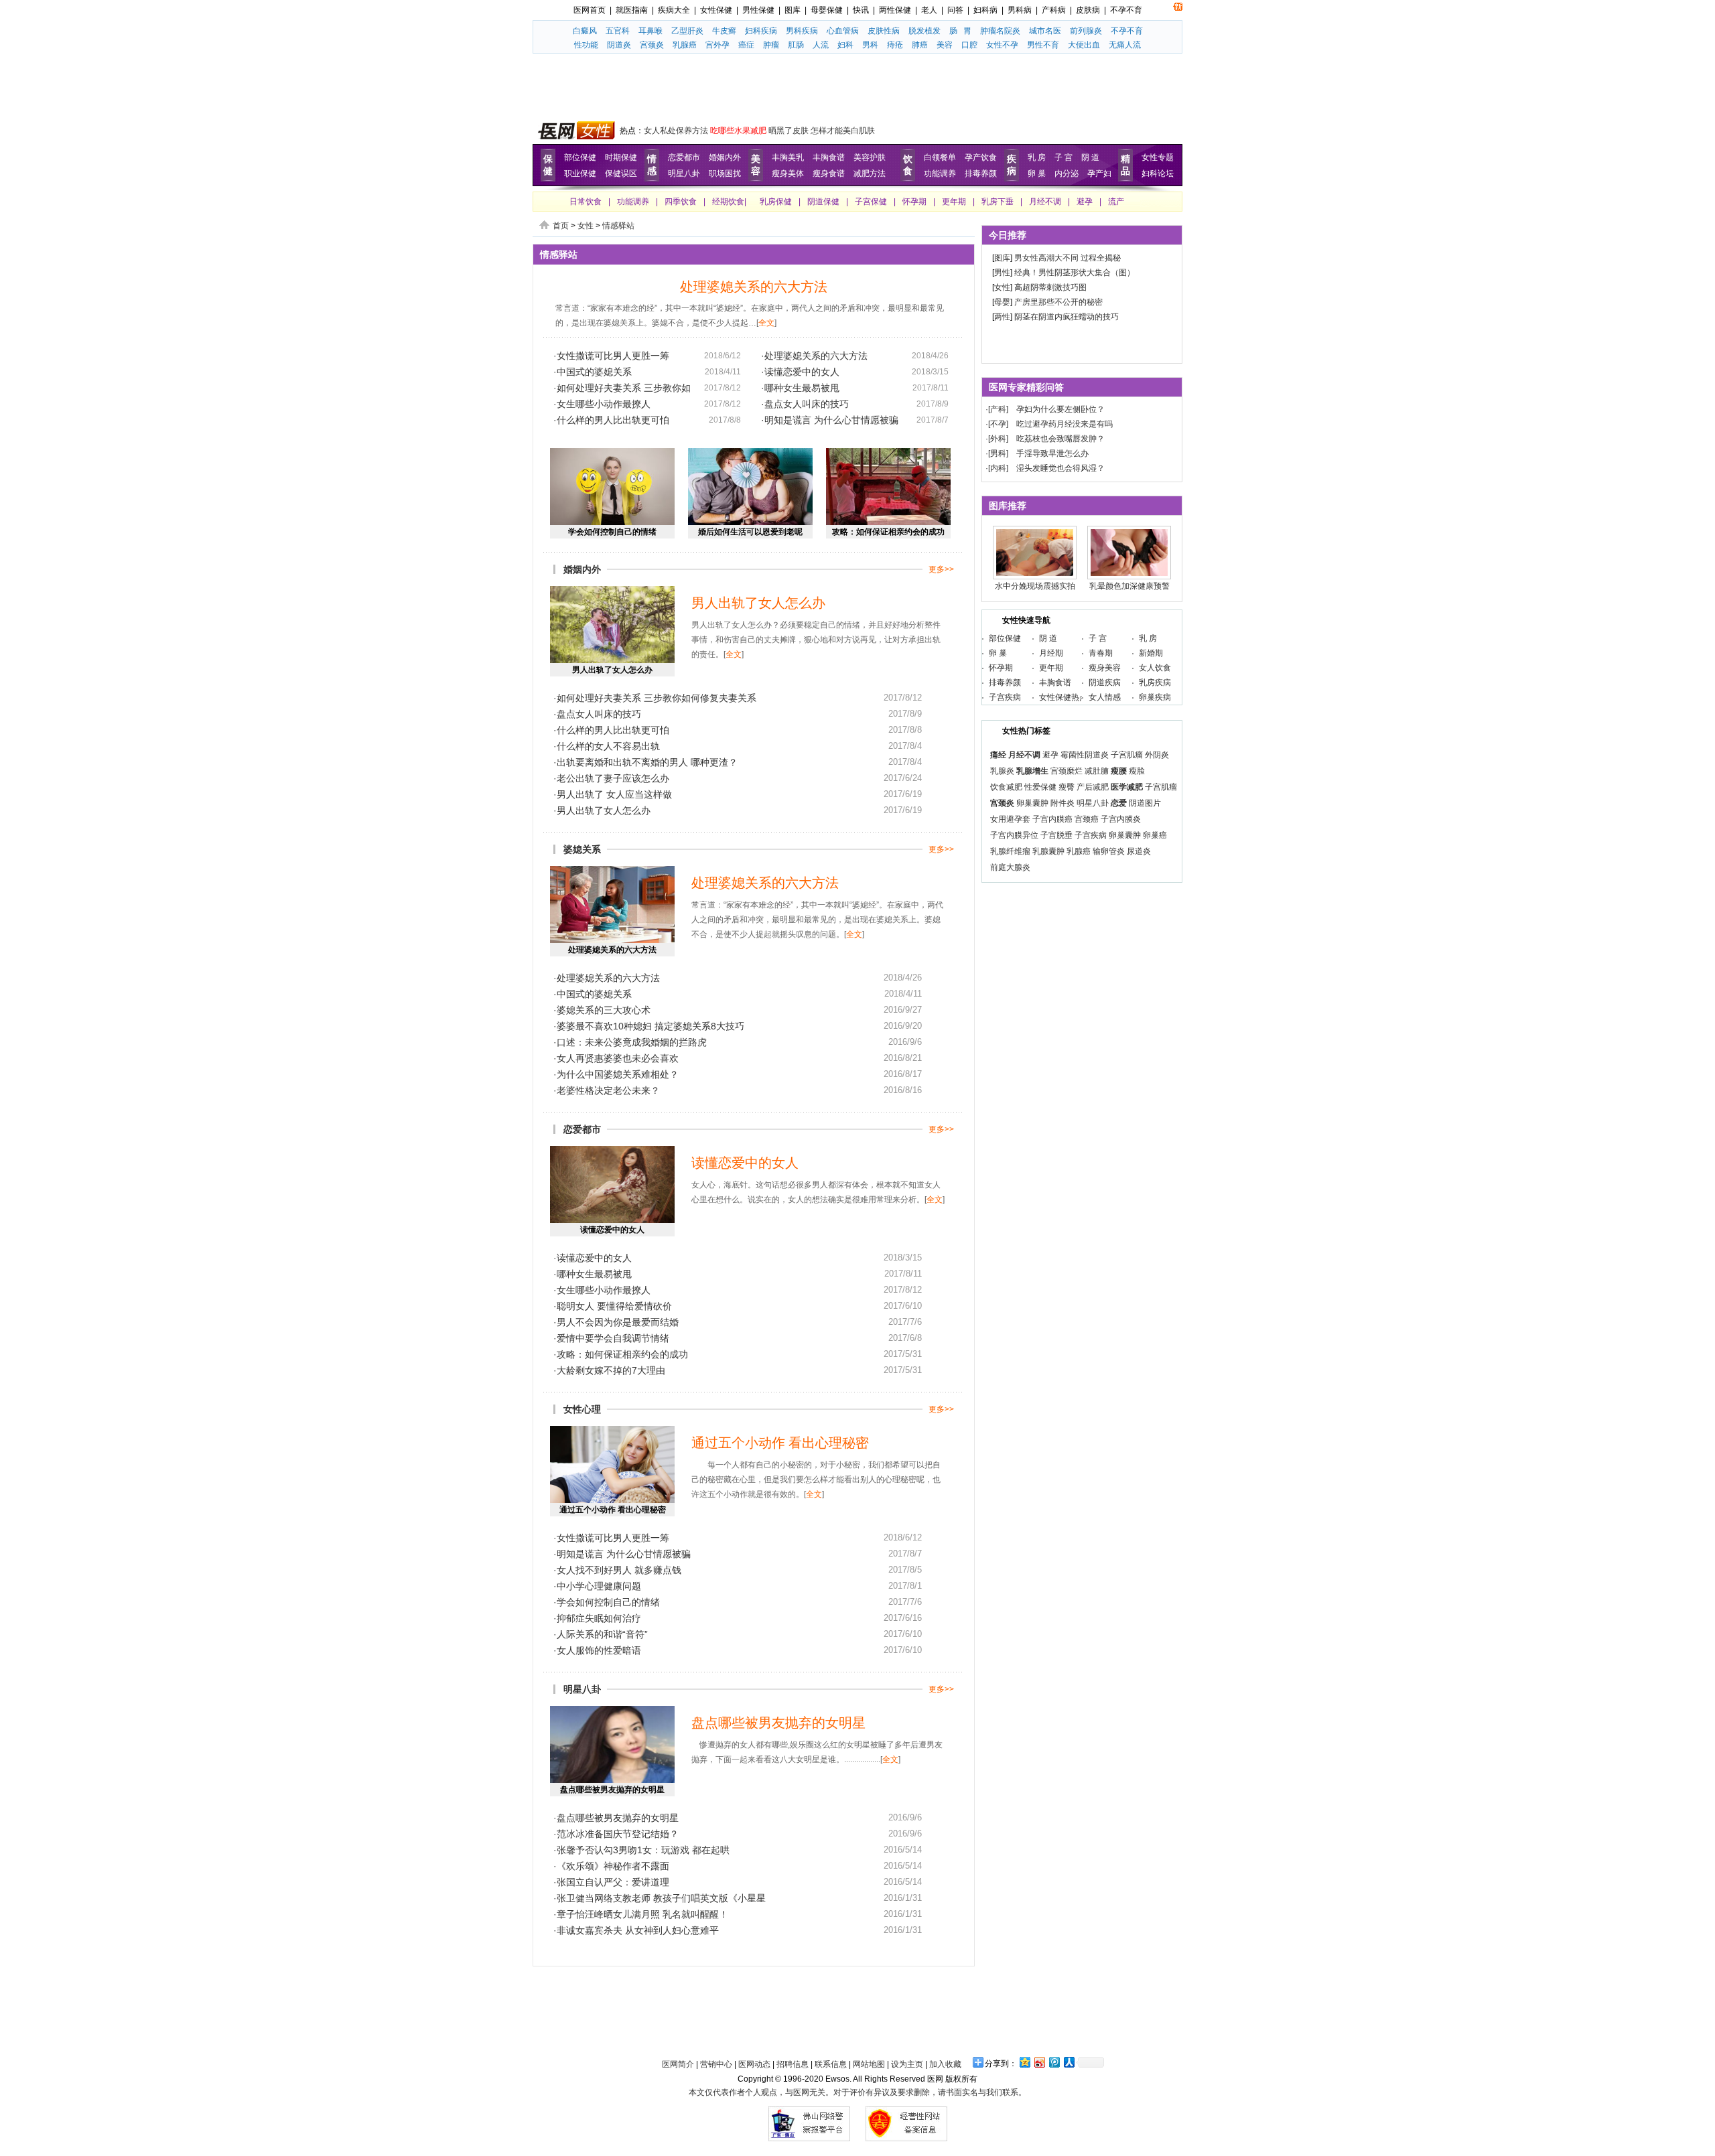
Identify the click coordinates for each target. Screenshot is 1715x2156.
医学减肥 (1127, 787)
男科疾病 (802, 31)
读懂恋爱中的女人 (612, 1230)
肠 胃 (960, 31)
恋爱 (1119, 803)
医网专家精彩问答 (1026, 387)
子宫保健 (871, 202)
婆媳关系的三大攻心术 (604, 1010)
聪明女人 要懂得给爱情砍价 (614, 1306)
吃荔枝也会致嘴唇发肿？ (1060, 439)
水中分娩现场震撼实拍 (1035, 586)
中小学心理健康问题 (599, 1586)
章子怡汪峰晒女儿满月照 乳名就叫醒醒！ (642, 1914)
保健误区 (621, 173)
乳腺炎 (1002, 771)
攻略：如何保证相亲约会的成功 (888, 532)
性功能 (586, 45)
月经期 (1051, 653)
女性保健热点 (1063, 697)
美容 (945, 45)
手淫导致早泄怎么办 (1052, 453)
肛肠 (796, 45)
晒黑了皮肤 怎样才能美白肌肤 (822, 131)
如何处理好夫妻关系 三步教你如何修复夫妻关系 (657, 698)
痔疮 (895, 45)
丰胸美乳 (788, 157)
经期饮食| (729, 202)
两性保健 (895, 10)
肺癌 (920, 45)
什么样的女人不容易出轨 (608, 746)
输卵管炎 (1109, 851)
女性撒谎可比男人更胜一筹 (613, 1538)
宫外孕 (717, 45)
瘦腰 (1119, 771)
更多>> (941, 569)
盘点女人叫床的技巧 (599, 714)
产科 (998, 409)
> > (594, 226)
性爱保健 (1040, 787)
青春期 (1101, 653)
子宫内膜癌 (1052, 819)
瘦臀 (1067, 787)
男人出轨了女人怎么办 (612, 670)
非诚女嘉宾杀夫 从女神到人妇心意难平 (638, 1930)
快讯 (861, 10)
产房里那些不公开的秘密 (1058, 302)
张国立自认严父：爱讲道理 (613, 1882)
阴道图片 (1145, 803)
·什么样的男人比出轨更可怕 (611, 420)
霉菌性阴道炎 (1085, 755)
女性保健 (716, 10)
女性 (586, 226)
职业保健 (580, 173)
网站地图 (869, 2064)
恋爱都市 (684, 157)
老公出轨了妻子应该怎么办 (613, 778)
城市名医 (1045, 31)
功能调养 (940, 173)
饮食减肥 (1006, 787)
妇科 (845, 45)
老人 (929, 10)
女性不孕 (1002, 45)
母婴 (1002, 302)
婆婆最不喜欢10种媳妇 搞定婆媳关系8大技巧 (650, 1026)
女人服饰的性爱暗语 (599, 1650)
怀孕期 (914, 202)
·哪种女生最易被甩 (800, 388)
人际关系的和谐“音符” (602, 1634)
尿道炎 (1139, 851)
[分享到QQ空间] (1024, 2062)
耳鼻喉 (650, 31)
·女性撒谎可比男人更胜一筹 (611, 356)
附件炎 (1062, 803)
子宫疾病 (1005, 697)
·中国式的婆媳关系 (593, 372)
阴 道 (1090, 157)
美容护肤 (870, 157)
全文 (766, 323)
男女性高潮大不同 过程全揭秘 (1068, 258)
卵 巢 (1037, 173)
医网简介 (678, 2064)
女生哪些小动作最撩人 (604, 1290)
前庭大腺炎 (1010, 867)
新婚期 (1151, 653)
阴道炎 (619, 45)
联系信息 (831, 2064)
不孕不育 (1126, 10)
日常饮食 (586, 202)
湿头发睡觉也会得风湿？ (1060, 468)
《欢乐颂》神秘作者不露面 (613, 1866)
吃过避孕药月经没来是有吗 (1065, 424)
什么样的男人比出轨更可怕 (613, 730)
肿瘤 (771, 45)
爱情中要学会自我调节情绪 (613, 1338)
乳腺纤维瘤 (1010, 851)
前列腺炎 (1086, 31)
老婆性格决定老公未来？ (608, 1090)
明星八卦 (684, 173)
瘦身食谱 (829, 173)
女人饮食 (1155, 668)
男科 (870, 45)
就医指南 (632, 10)
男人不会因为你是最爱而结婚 (618, 1322)
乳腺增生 (1032, 771)
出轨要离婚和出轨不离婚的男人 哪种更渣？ (647, 762)
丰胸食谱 (829, 157)
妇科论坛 (1158, 173)
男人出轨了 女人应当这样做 (614, 794)
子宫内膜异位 (1014, 835)
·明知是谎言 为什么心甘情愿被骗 (830, 420)
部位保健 (580, 157)
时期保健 (621, 157)
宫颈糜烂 (1067, 771)
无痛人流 (1125, 45)
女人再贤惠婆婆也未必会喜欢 (618, 1058)
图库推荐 (1008, 506)
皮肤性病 (884, 31)
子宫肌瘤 (1127, 755)
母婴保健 (827, 10)
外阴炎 (1157, 755)
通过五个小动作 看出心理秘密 (613, 1510)
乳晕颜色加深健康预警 (1129, 586)
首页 (561, 226)
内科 (998, 468)
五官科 (618, 31)
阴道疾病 (1105, 682)
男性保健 (758, 10)
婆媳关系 (582, 849)
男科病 (1020, 10)
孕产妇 (1099, 173)
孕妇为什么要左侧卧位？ (1060, 409)
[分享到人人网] (1069, 2062)
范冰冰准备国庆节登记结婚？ (618, 1834)
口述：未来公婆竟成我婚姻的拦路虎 (632, 1042)
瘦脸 (1137, 771)
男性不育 (1043, 45)
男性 (1002, 273)
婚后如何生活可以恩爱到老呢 (750, 532)
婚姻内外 (725, 157)
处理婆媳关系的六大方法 (754, 287)
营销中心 (716, 2064)
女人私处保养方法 (676, 131)
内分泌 (1067, 173)
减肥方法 (870, 173)
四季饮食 (681, 202)
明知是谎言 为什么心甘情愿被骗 (624, 1554)
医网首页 (590, 10)
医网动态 (754, 2064)
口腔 (969, 45)
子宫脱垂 (1056, 835)
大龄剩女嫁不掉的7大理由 (611, 1370)
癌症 (746, 45)
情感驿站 (618, 226)
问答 (955, 10)
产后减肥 (1093, 787)
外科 (998, 439)
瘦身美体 (788, 173)
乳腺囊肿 (1048, 851)
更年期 (954, 202)
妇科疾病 (761, 31)
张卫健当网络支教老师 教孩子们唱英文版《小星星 (661, 1898)
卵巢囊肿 (1032, 803)
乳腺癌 (685, 45)
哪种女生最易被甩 (594, 1274)
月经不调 (1045, 202)
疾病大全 (674, 10)
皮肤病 (1088, 10)
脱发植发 (924, 31)
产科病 (1054, 10)
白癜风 (585, 31)
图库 (793, 10)
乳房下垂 (998, 202)
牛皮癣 (724, 31)
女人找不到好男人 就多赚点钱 (619, 1570)
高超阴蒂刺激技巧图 (1050, 287)
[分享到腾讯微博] (1054, 2062)
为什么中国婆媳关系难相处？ (618, 1074)
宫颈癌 (1087, 819)
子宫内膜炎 (1121, 819)
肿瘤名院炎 (1000, 31)
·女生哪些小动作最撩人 (602, 404)
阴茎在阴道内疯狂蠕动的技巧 (1067, 317)
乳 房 (1037, 157)
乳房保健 (776, 202)
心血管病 (843, 31)
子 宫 (1064, 157)
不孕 (998, 424)
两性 (1002, 317)
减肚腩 (1098, 771)
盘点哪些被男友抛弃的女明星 (612, 1790)
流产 (1116, 202)
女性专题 (1158, 157)
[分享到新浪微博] (1039, 2062)
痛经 (998, 755)
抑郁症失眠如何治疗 (599, 1618)
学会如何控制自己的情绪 (612, 532)
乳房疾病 (1155, 682)
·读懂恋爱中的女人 (800, 372)
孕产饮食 (981, 157)
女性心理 (582, 1409)
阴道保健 (823, 202)
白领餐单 (940, 157)
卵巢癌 (1155, 835)
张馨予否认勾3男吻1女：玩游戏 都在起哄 (643, 1850)
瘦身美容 (1105, 668)
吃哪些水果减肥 (738, 131)
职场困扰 (725, 173)
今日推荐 (1008, 235)
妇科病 (985, 10)
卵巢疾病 (1155, 697)
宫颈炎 (652, 45)
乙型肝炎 (687, 31)
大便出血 (1084, 45)
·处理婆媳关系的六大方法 (814, 356)
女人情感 (1105, 697)
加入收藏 (945, 2064)
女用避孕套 (1010, 819)
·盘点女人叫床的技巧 (805, 404)
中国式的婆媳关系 (594, 994)
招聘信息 (793, 2064)
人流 (821, 45)
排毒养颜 (981, 173)
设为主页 (907, 2064)
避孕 (1085, 202)
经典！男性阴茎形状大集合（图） (1075, 273)
